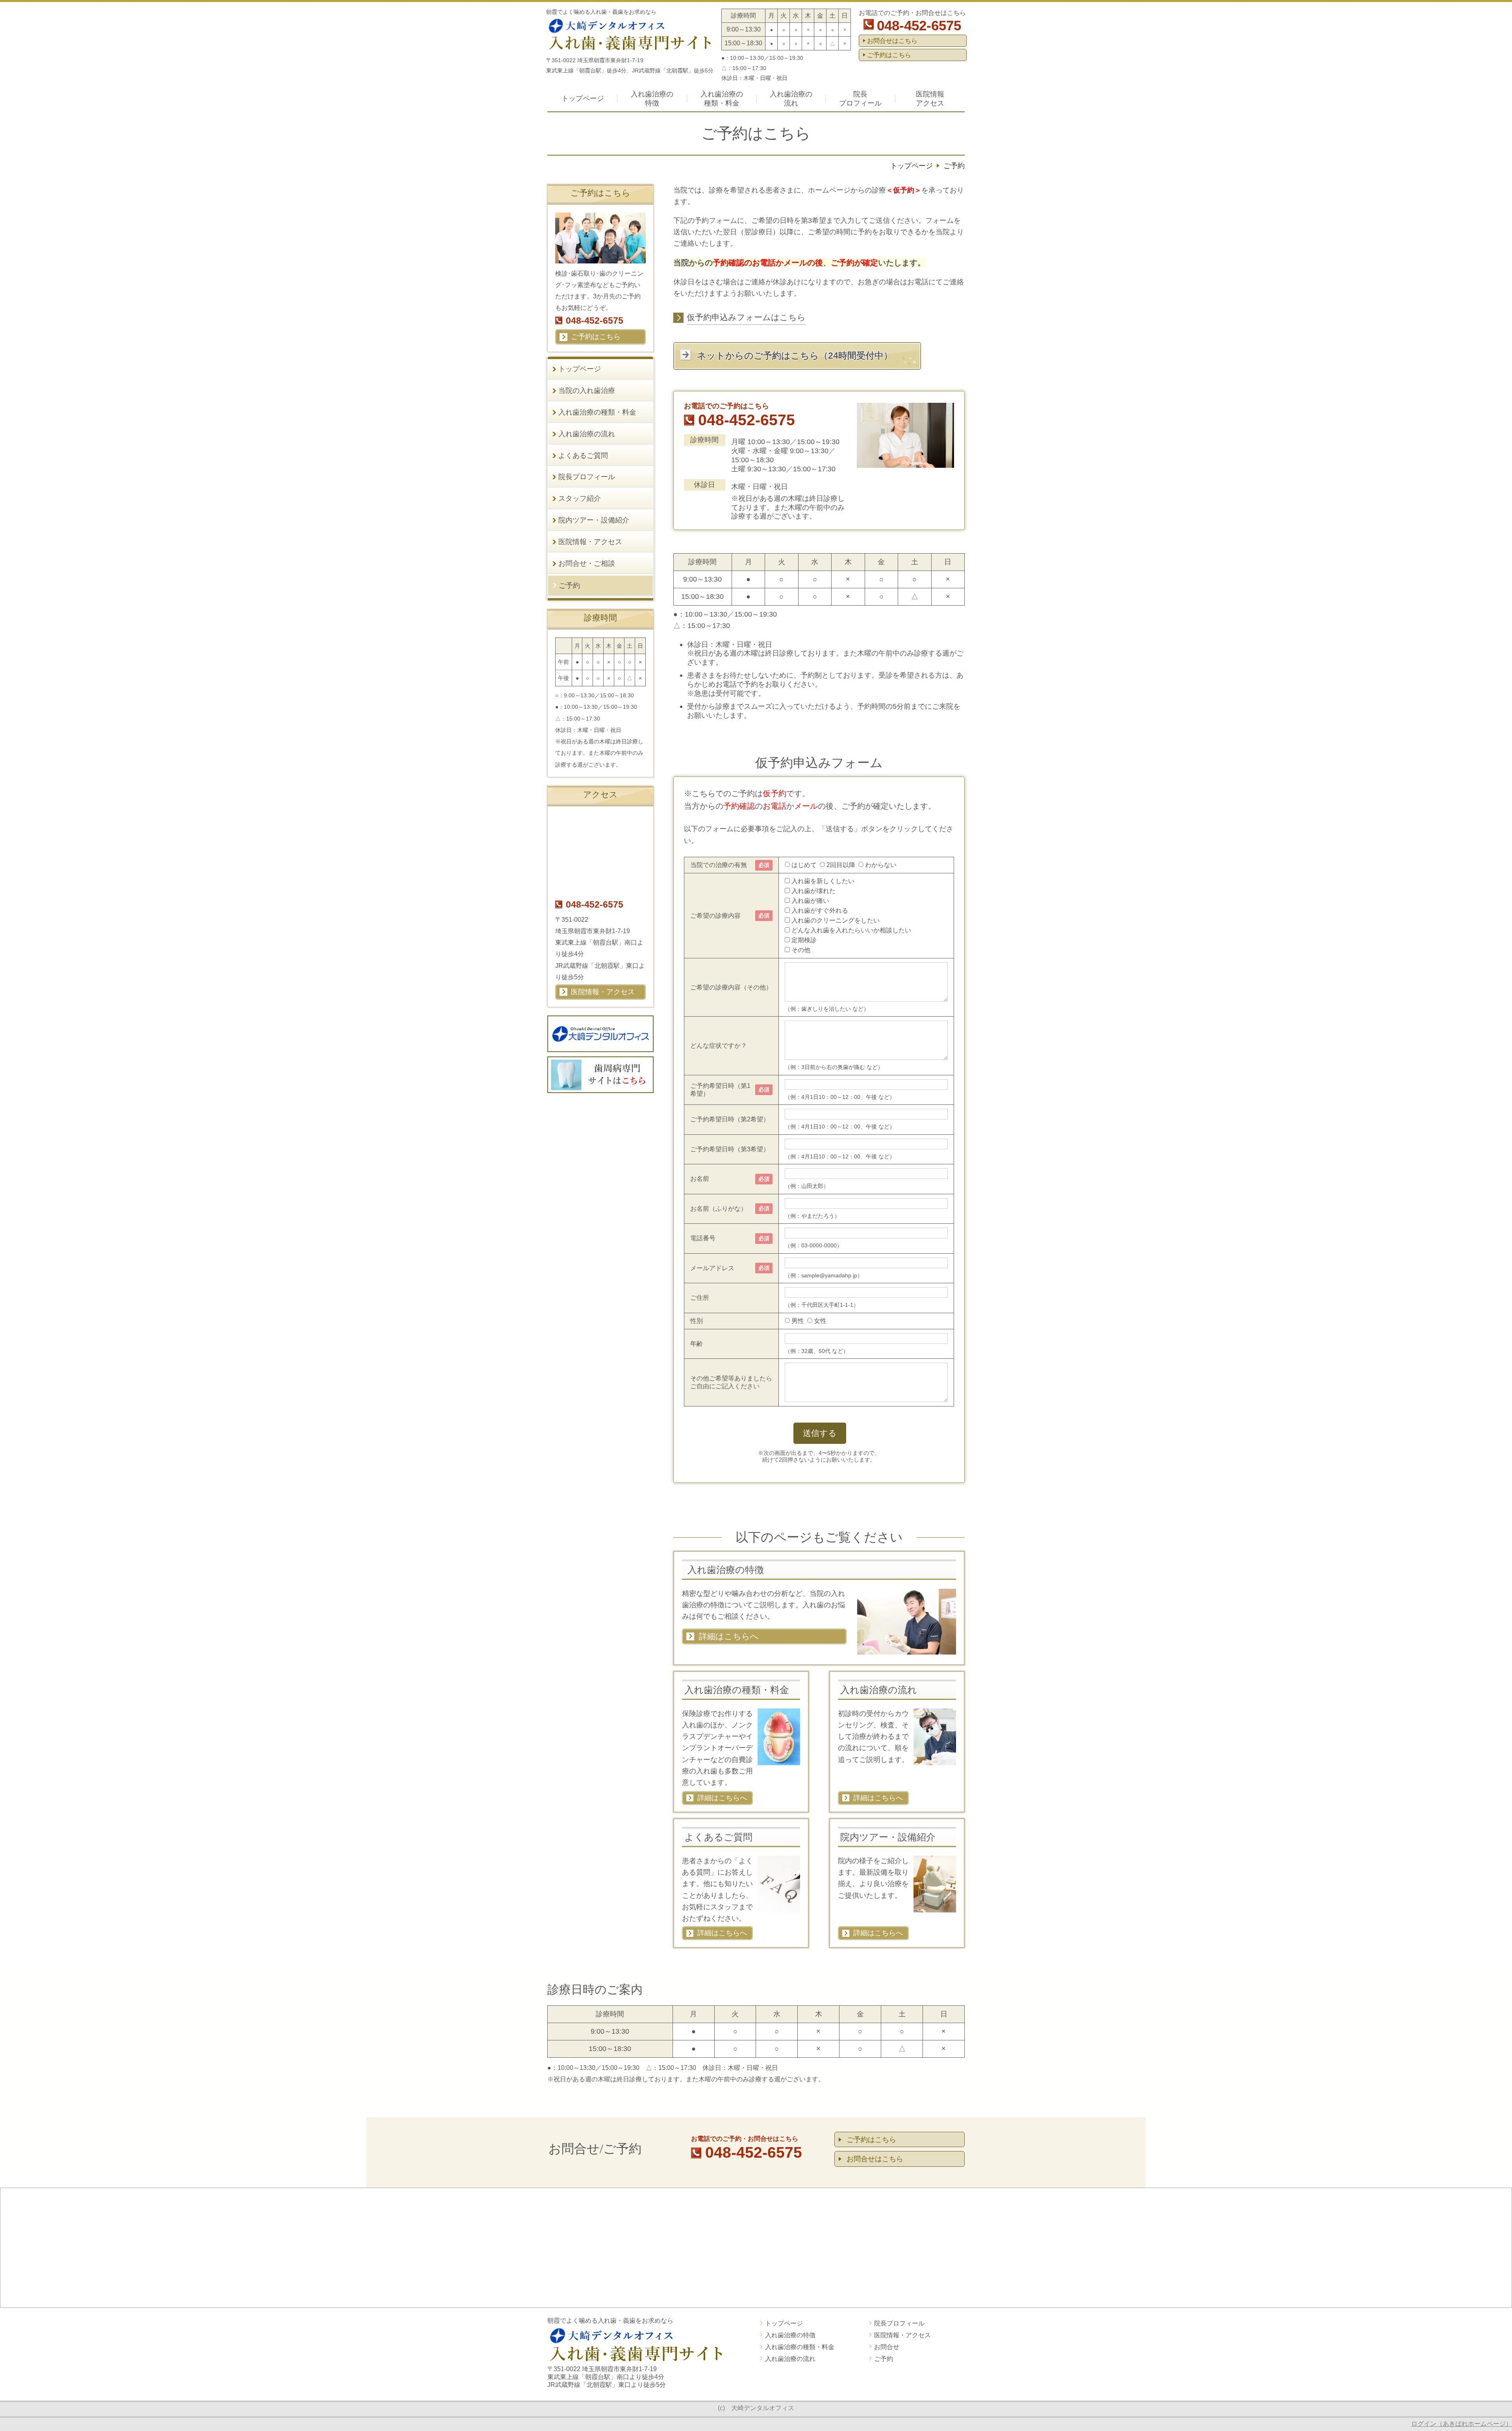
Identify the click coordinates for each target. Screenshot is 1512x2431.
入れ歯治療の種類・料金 (800, 2347)
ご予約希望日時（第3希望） (730, 1149)
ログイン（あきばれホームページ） (1462, 2424)
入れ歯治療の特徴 (790, 2335)
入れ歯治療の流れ (790, 2359)
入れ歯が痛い (810, 901)
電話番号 (703, 1238)
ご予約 (884, 2359)
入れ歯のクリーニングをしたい (836, 920)
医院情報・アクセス (902, 2335)
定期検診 (804, 940)
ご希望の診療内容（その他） (731, 987)
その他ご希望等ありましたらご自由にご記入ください (731, 1382)
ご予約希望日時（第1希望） (720, 1090)
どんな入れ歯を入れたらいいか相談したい (851, 930)
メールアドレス (712, 1268)
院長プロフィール (899, 2323)
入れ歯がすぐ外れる (820, 911)
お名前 (700, 1179)
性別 (697, 1321)
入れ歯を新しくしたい (823, 881)
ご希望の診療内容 (715, 916)
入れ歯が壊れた (813, 891)
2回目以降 (841, 865)
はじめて (804, 865)
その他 (801, 950)
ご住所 (700, 1298)
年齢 (697, 1344)
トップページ (784, 2323)
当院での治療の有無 (719, 865)
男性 (798, 1321)
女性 (820, 1321)
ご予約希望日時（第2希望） (730, 1119)
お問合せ (887, 2347)
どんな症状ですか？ (719, 1046)
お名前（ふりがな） (719, 1209)
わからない (881, 865)
